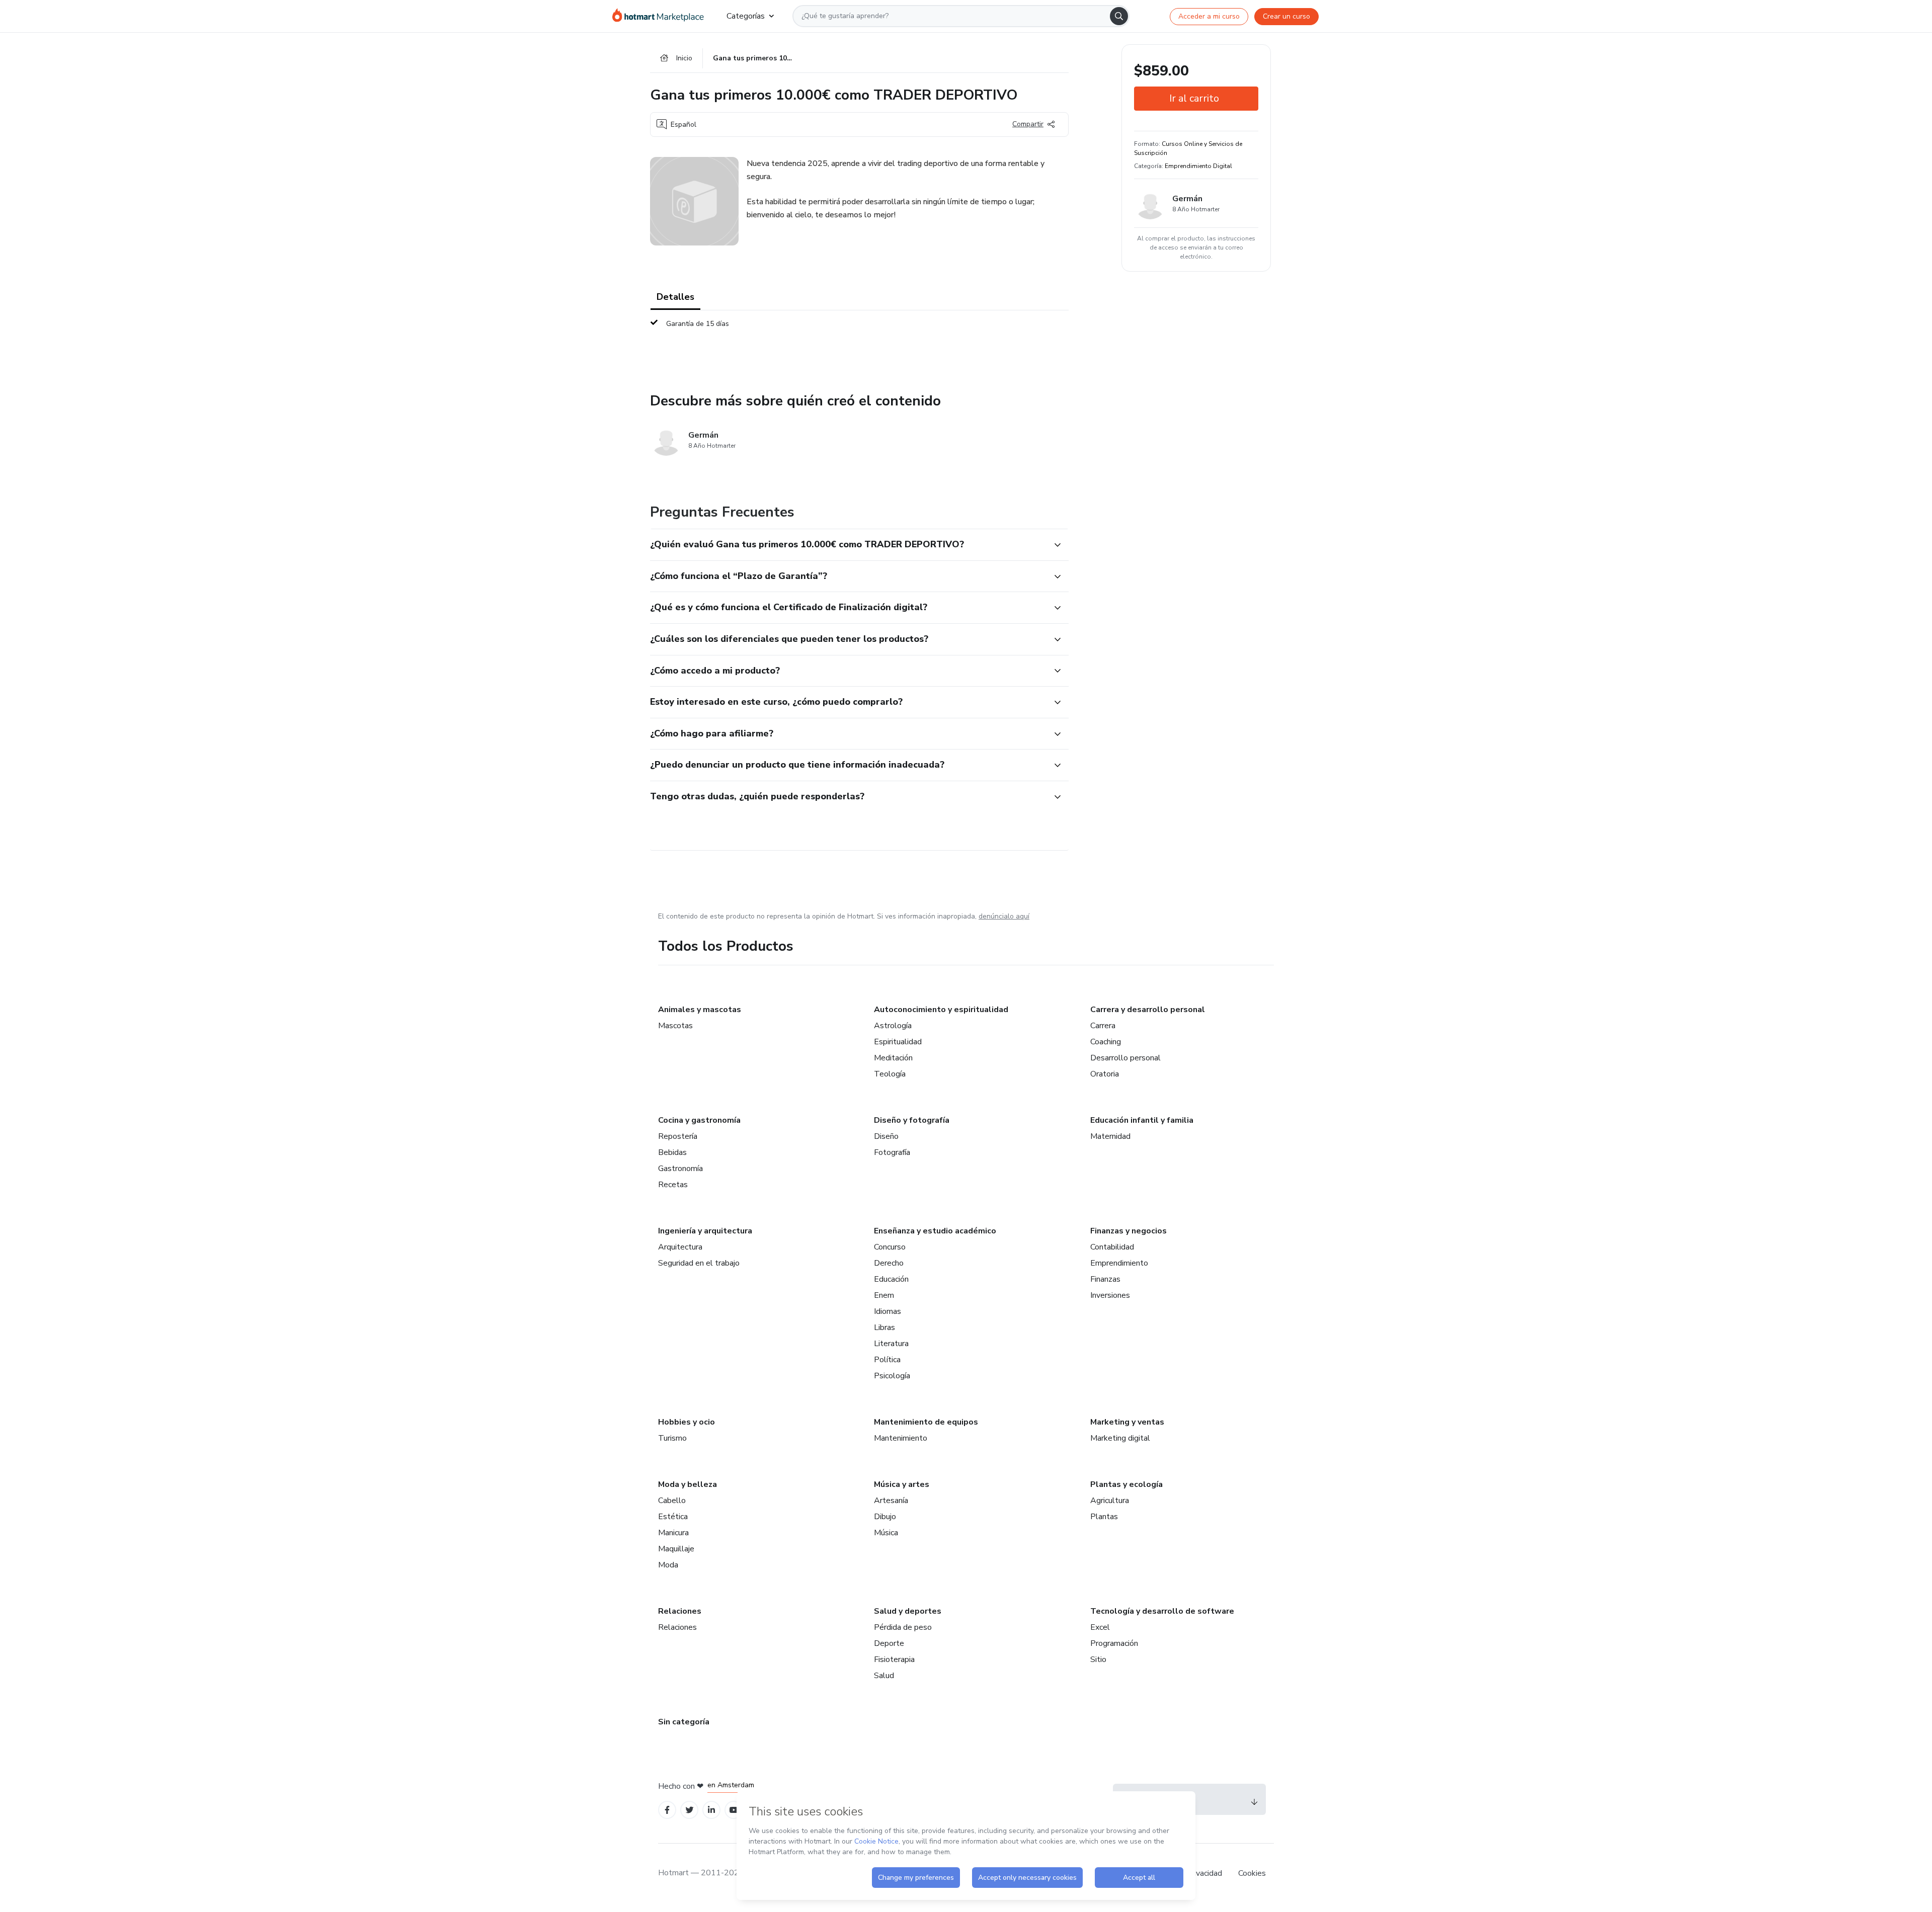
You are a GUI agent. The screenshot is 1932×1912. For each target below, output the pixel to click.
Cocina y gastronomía (699, 1120)
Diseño (886, 1136)
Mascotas (675, 1026)
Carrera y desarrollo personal (1148, 1010)
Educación (891, 1279)
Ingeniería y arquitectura (705, 1231)
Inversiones (1110, 1295)
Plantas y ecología (1126, 1484)
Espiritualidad (898, 1042)
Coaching (1106, 1042)
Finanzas (1105, 1279)
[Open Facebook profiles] (667, 1810)
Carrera (1103, 1026)
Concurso (890, 1247)
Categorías (746, 16)
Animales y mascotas (700, 1010)
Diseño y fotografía (912, 1120)
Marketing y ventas (1127, 1422)
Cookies (1252, 1873)
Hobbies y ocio (687, 1422)
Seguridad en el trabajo (699, 1263)
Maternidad (1110, 1136)
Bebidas (672, 1152)
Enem (884, 1295)
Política (887, 1360)
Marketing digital (1120, 1438)
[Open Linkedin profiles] (711, 1810)
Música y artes (902, 1484)
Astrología (893, 1026)
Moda (668, 1565)
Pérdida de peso (903, 1627)
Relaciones (680, 1611)
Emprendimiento (1119, 1263)
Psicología (892, 1376)
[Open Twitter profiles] (690, 1810)
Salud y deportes (908, 1611)
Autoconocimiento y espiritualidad (941, 1010)
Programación (1114, 1643)
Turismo (672, 1438)
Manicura (673, 1533)
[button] (848, 545)
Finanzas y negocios (1129, 1231)
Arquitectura (680, 1247)
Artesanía (891, 1501)
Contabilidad (1112, 1247)
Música (886, 1533)
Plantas (1104, 1517)
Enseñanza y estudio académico (935, 1231)
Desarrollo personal (1125, 1058)
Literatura (891, 1344)
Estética (673, 1517)
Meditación (893, 1058)
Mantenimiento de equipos (926, 1422)
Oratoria (1105, 1074)
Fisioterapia (894, 1659)
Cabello (672, 1501)
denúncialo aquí (1004, 916)
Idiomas (888, 1311)
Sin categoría (684, 1722)
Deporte (889, 1643)
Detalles (675, 297)
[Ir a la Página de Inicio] (661, 16)
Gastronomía (680, 1169)
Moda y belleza (688, 1484)
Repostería (678, 1136)
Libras (884, 1327)
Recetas (673, 1185)
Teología (890, 1074)
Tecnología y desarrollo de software (1162, 1611)
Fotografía (892, 1152)
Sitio (1098, 1659)
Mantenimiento (901, 1438)
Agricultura (1110, 1501)
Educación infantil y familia (1142, 1120)
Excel (1100, 1627)
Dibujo (885, 1517)
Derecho (889, 1263)
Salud (884, 1676)
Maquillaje (676, 1549)
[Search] (1119, 16)
